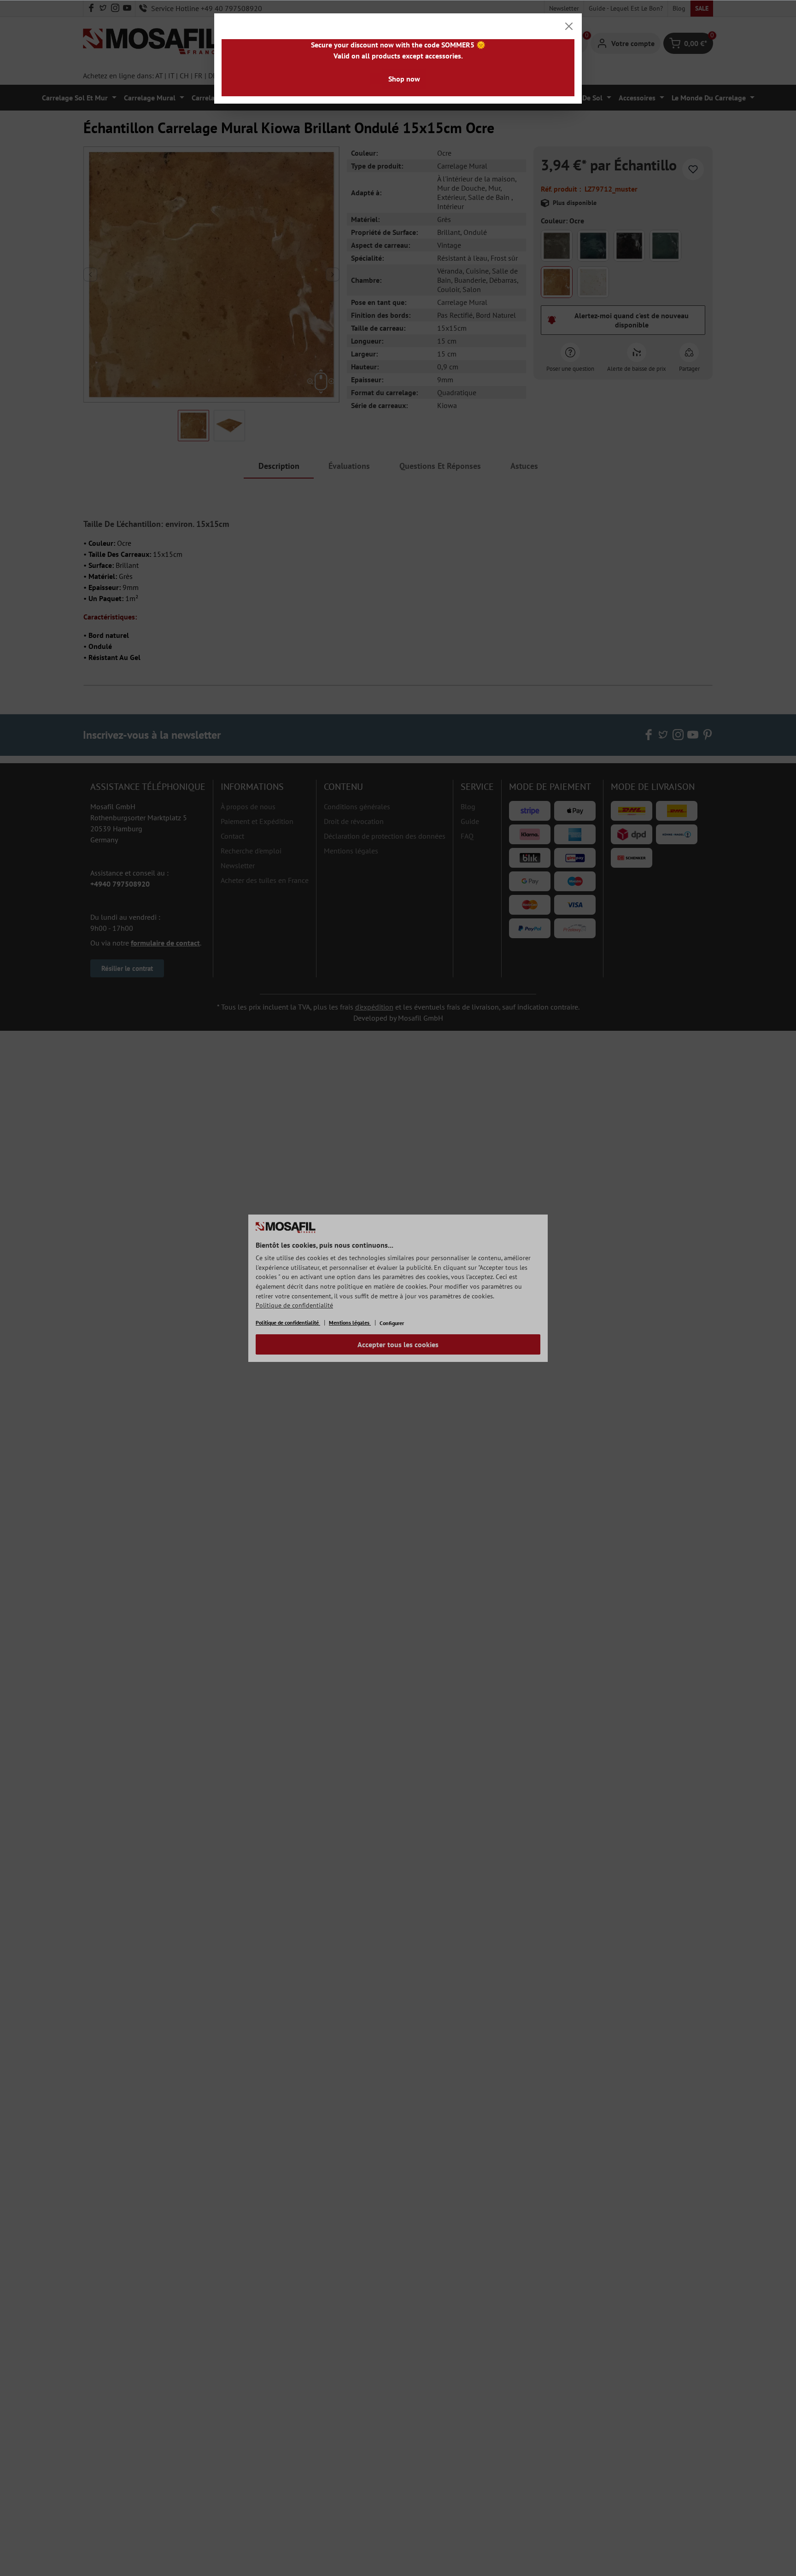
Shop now (404, 79)
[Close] (569, 26)
